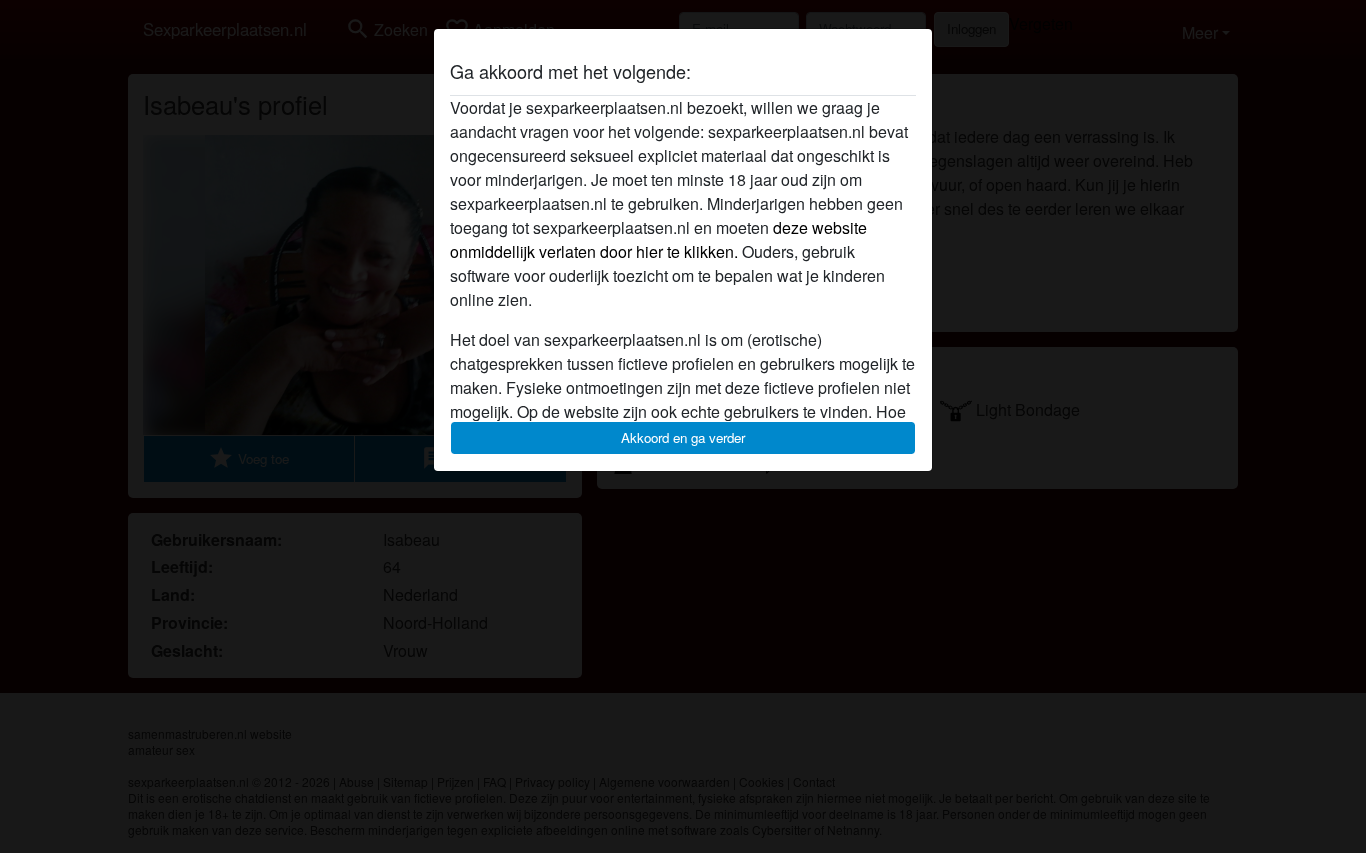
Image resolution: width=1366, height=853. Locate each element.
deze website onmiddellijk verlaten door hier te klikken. (658, 239)
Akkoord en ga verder (683, 437)
